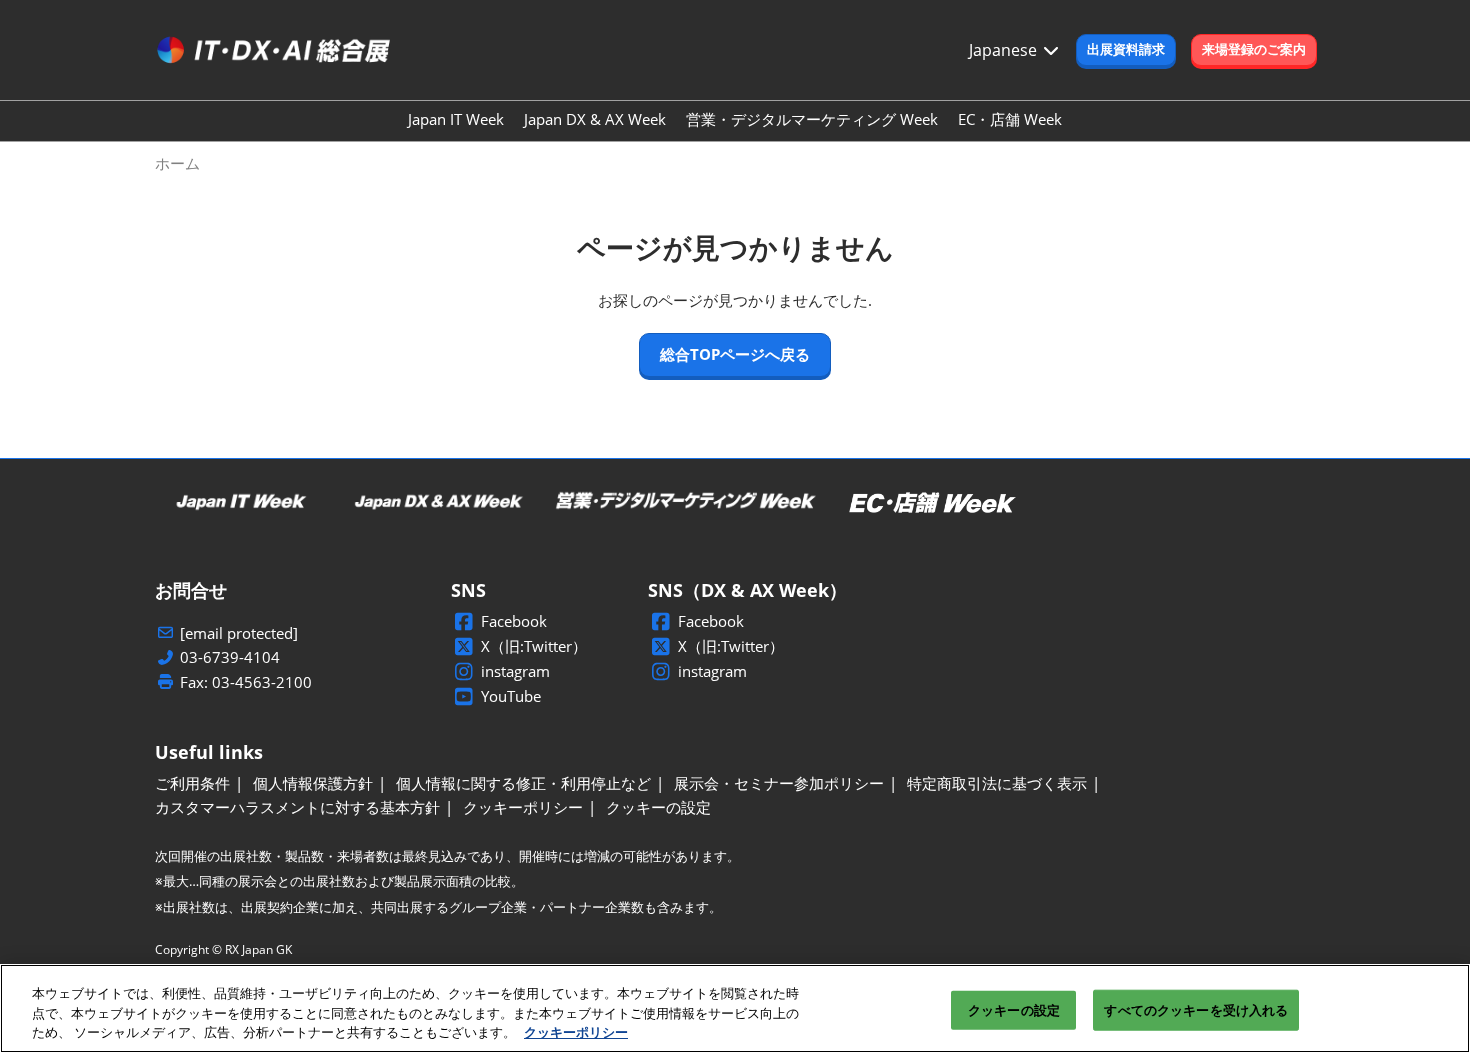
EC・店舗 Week (1010, 119)
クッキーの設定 (1014, 1009)
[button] (1126, 50)
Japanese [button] (1005, 50)
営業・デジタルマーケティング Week (812, 119)
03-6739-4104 (230, 657)
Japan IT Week (456, 119)
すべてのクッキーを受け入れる (1196, 1009)
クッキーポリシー (576, 1032)
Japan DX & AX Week (595, 119)
